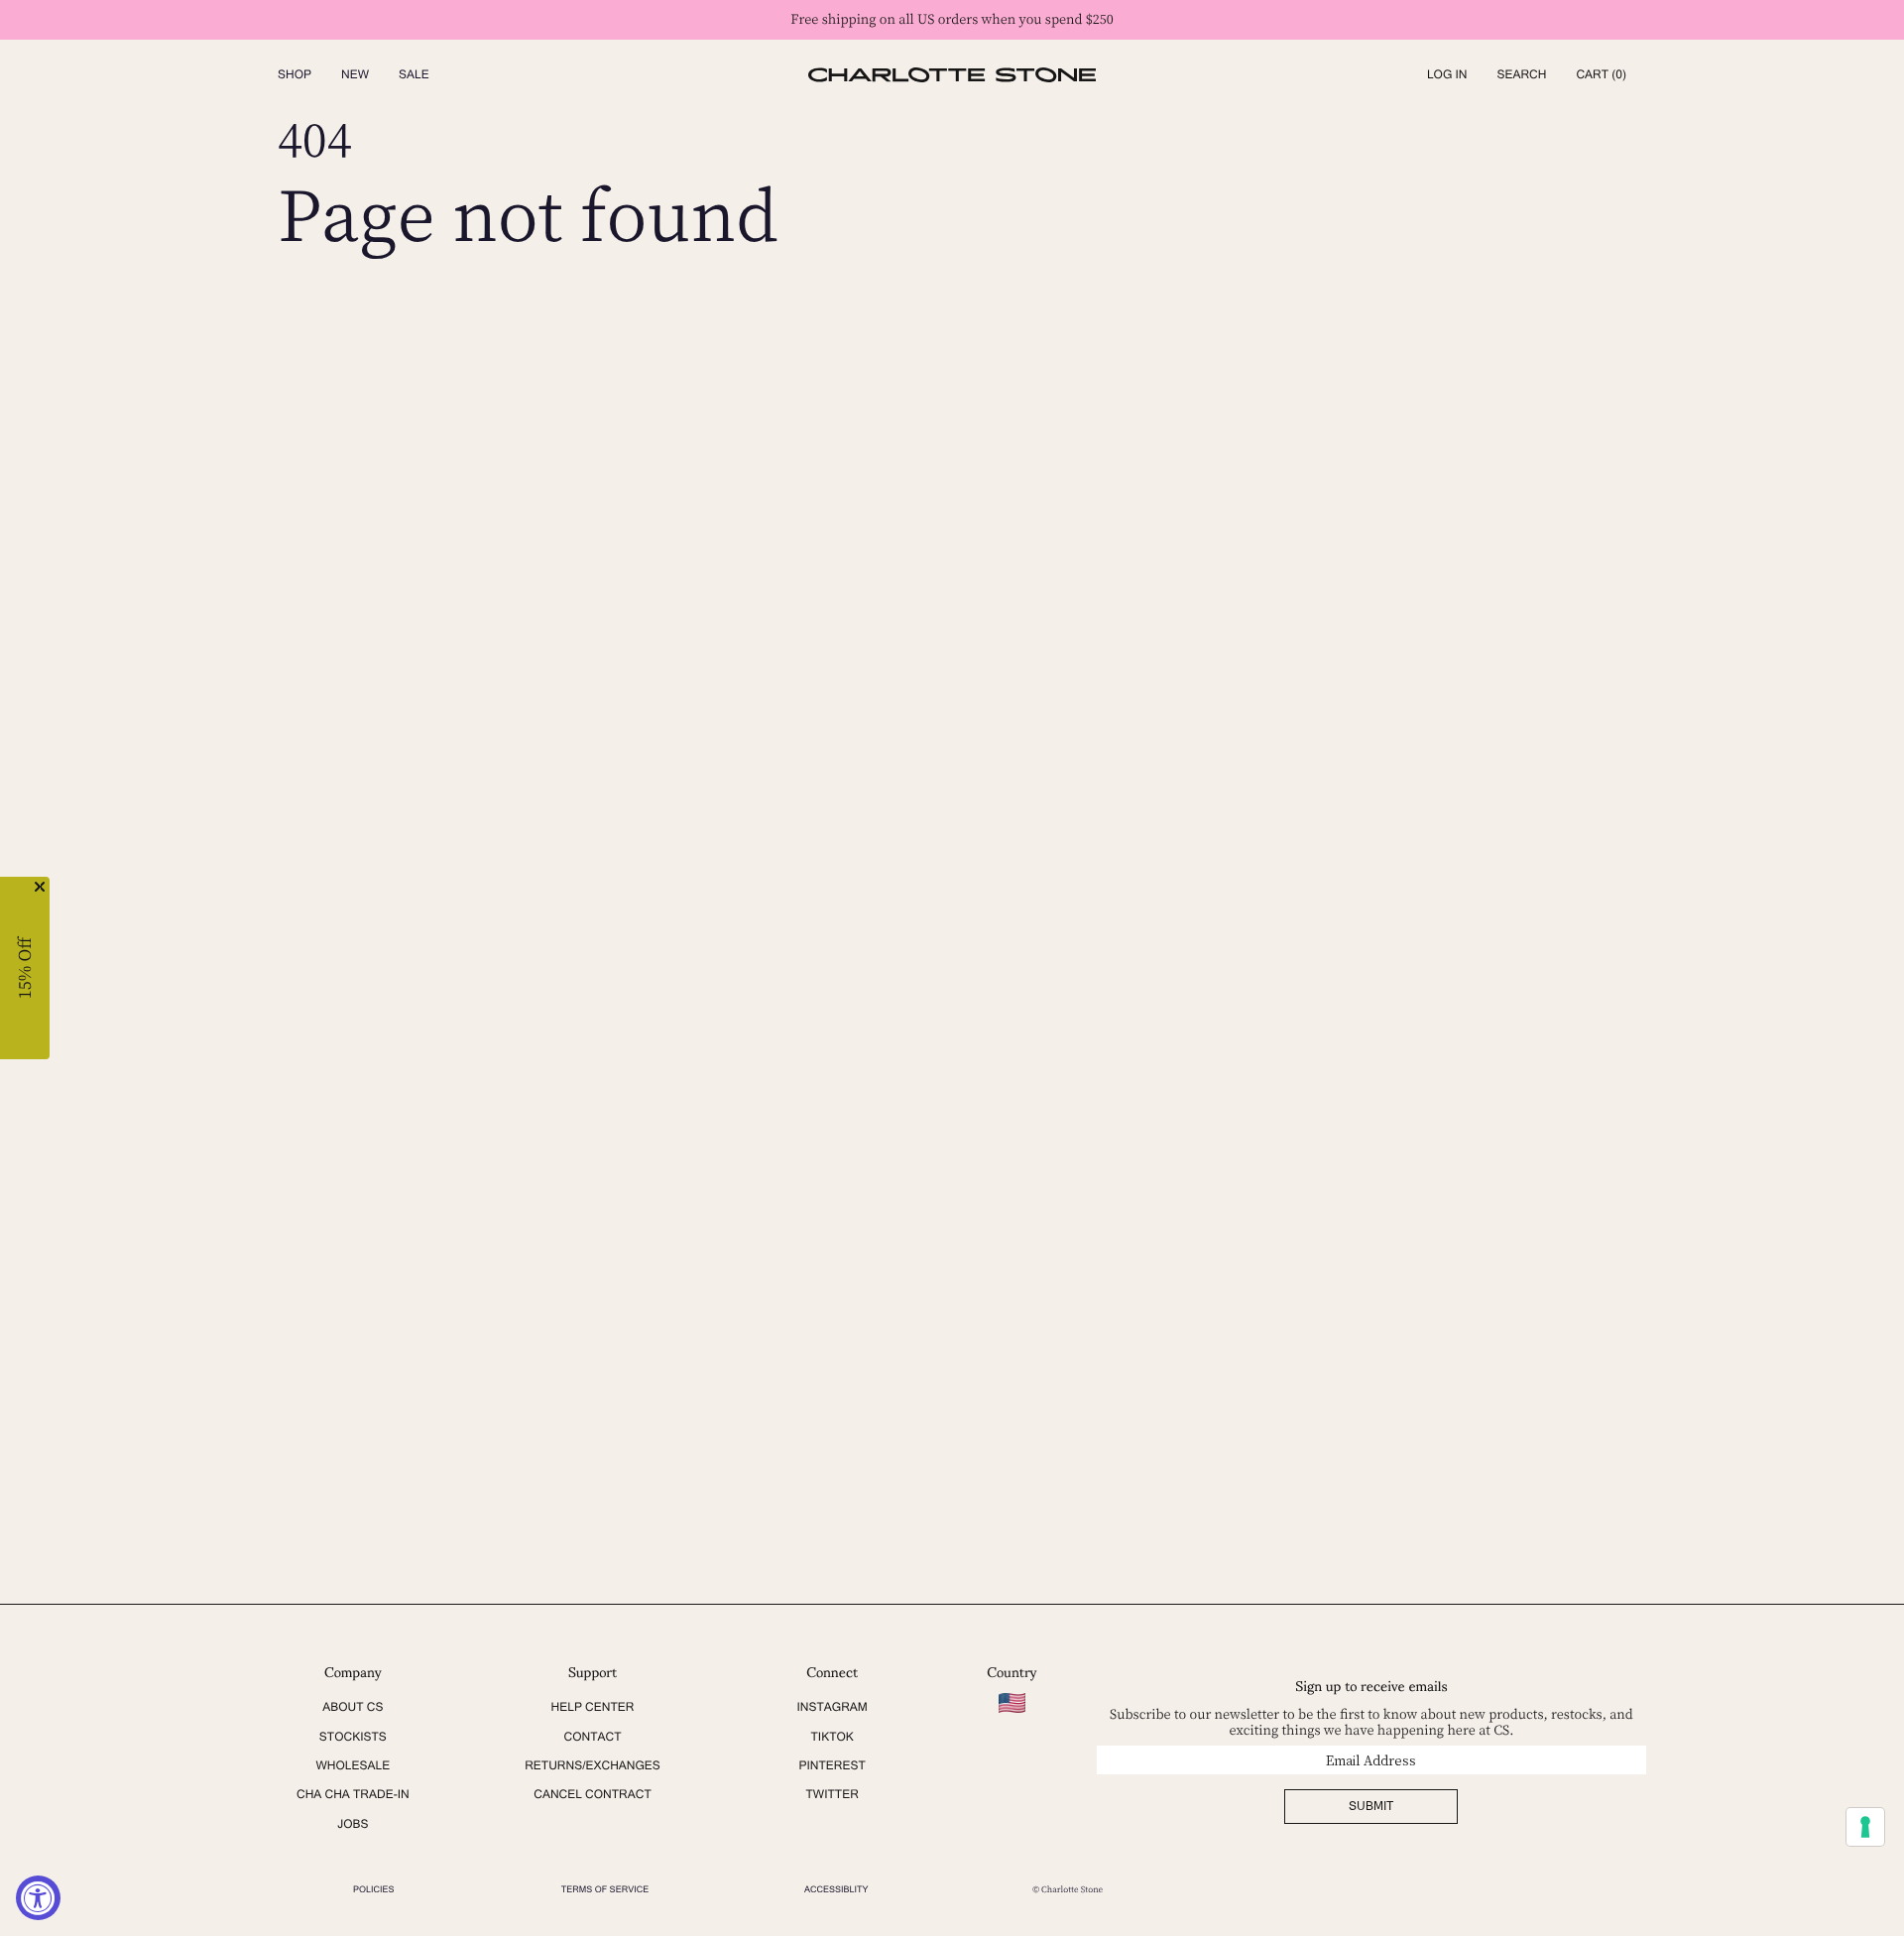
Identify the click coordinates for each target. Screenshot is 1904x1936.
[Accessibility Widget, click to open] (38, 1898)
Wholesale (353, 1765)
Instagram (832, 1707)
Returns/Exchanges (593, 1765)
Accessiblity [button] (836, 1889)
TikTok (832, 1737)
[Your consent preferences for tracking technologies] (1865, 1827)
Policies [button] (374, 1889)
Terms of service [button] (605, 1889)
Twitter (833, 1794)
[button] (1521, 75)
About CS (353, 1707)
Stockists (353, 1737)
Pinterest (832, 1765)
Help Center (593, 1707)
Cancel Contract (593, 1794)
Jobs (353, 1824)
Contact (592, 1737)
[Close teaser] (40, 887)
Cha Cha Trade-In (353, 1794)
